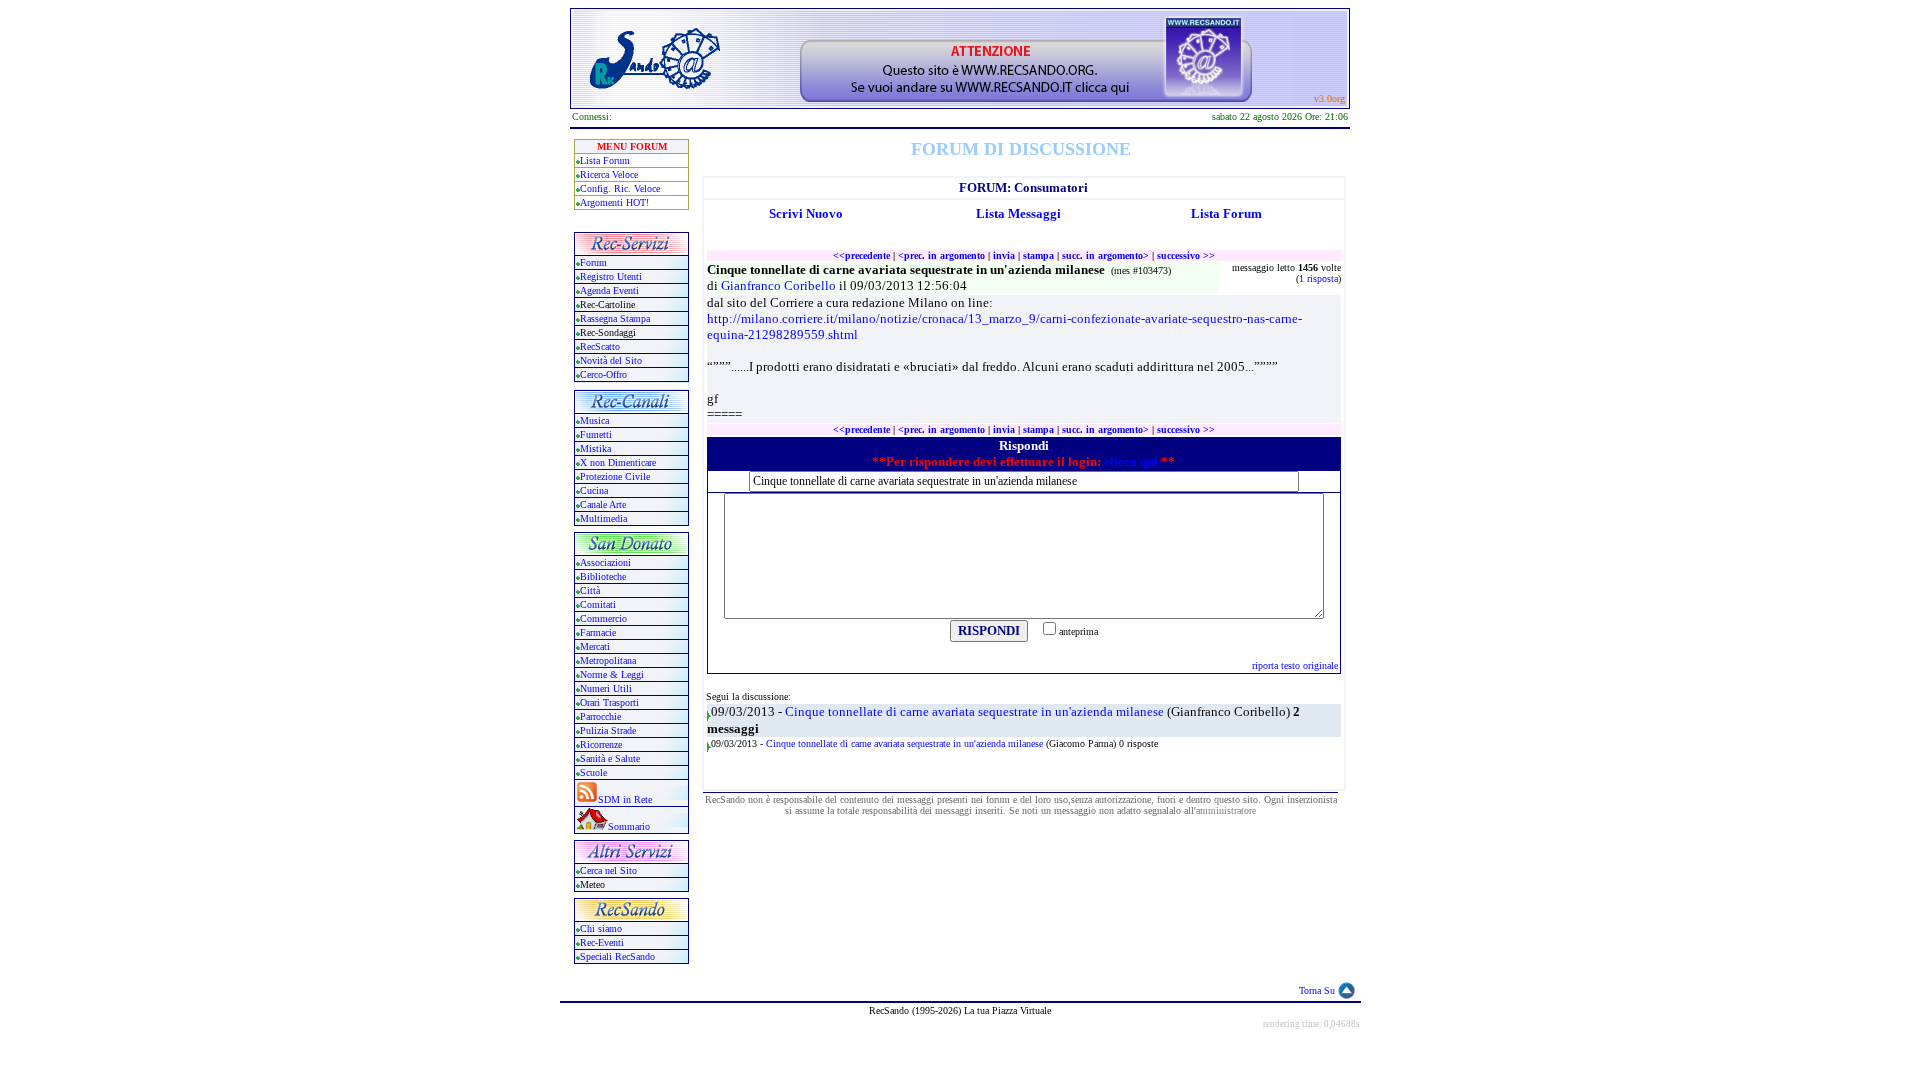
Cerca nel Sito (608, 870)
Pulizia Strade (608, 730)
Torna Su (1317, 990)
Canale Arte (603, 504)
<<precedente (861, 255)
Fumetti (596, 434)
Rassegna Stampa (615, 318)
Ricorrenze (601, 744)
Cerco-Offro (603, 374)
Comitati (598, 604)
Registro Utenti (611, 276)
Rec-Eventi (602, 942)
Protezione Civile (615, 476)
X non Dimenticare (618, 462)
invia (1004, 255)
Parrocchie (600, 716)
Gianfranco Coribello (780, 285)
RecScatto (600, 346)
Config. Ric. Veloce (620, 188)
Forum (593, 262)
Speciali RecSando (617, 956)
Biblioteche (603, 576)
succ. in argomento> (1105, 255)
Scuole (593, 772)
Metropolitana (608, 660)
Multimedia (603, 518)
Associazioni (605, 562)
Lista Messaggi (1018, 213)
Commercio (603, 618)
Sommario (629, 826)
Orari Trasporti (609, 702)
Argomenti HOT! (614, 202)
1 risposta (1318, 278)
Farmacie (598, 632)
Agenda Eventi (609, 290)
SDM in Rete (625, 799)
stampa (1038, 255)
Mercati (595, 646)
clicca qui (1131, 461)
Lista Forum (605, 160)
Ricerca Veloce (609, 174)
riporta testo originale (1295, 665)
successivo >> (1186, 255)
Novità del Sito (611, 360)
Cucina (594, 490)
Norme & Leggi (612, 674)
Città (590, 590)
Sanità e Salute (610, 758)
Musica (594, 420)
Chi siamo (601, 928)
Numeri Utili (607, 688)
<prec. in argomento (941, 255)
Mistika (595, 448)
